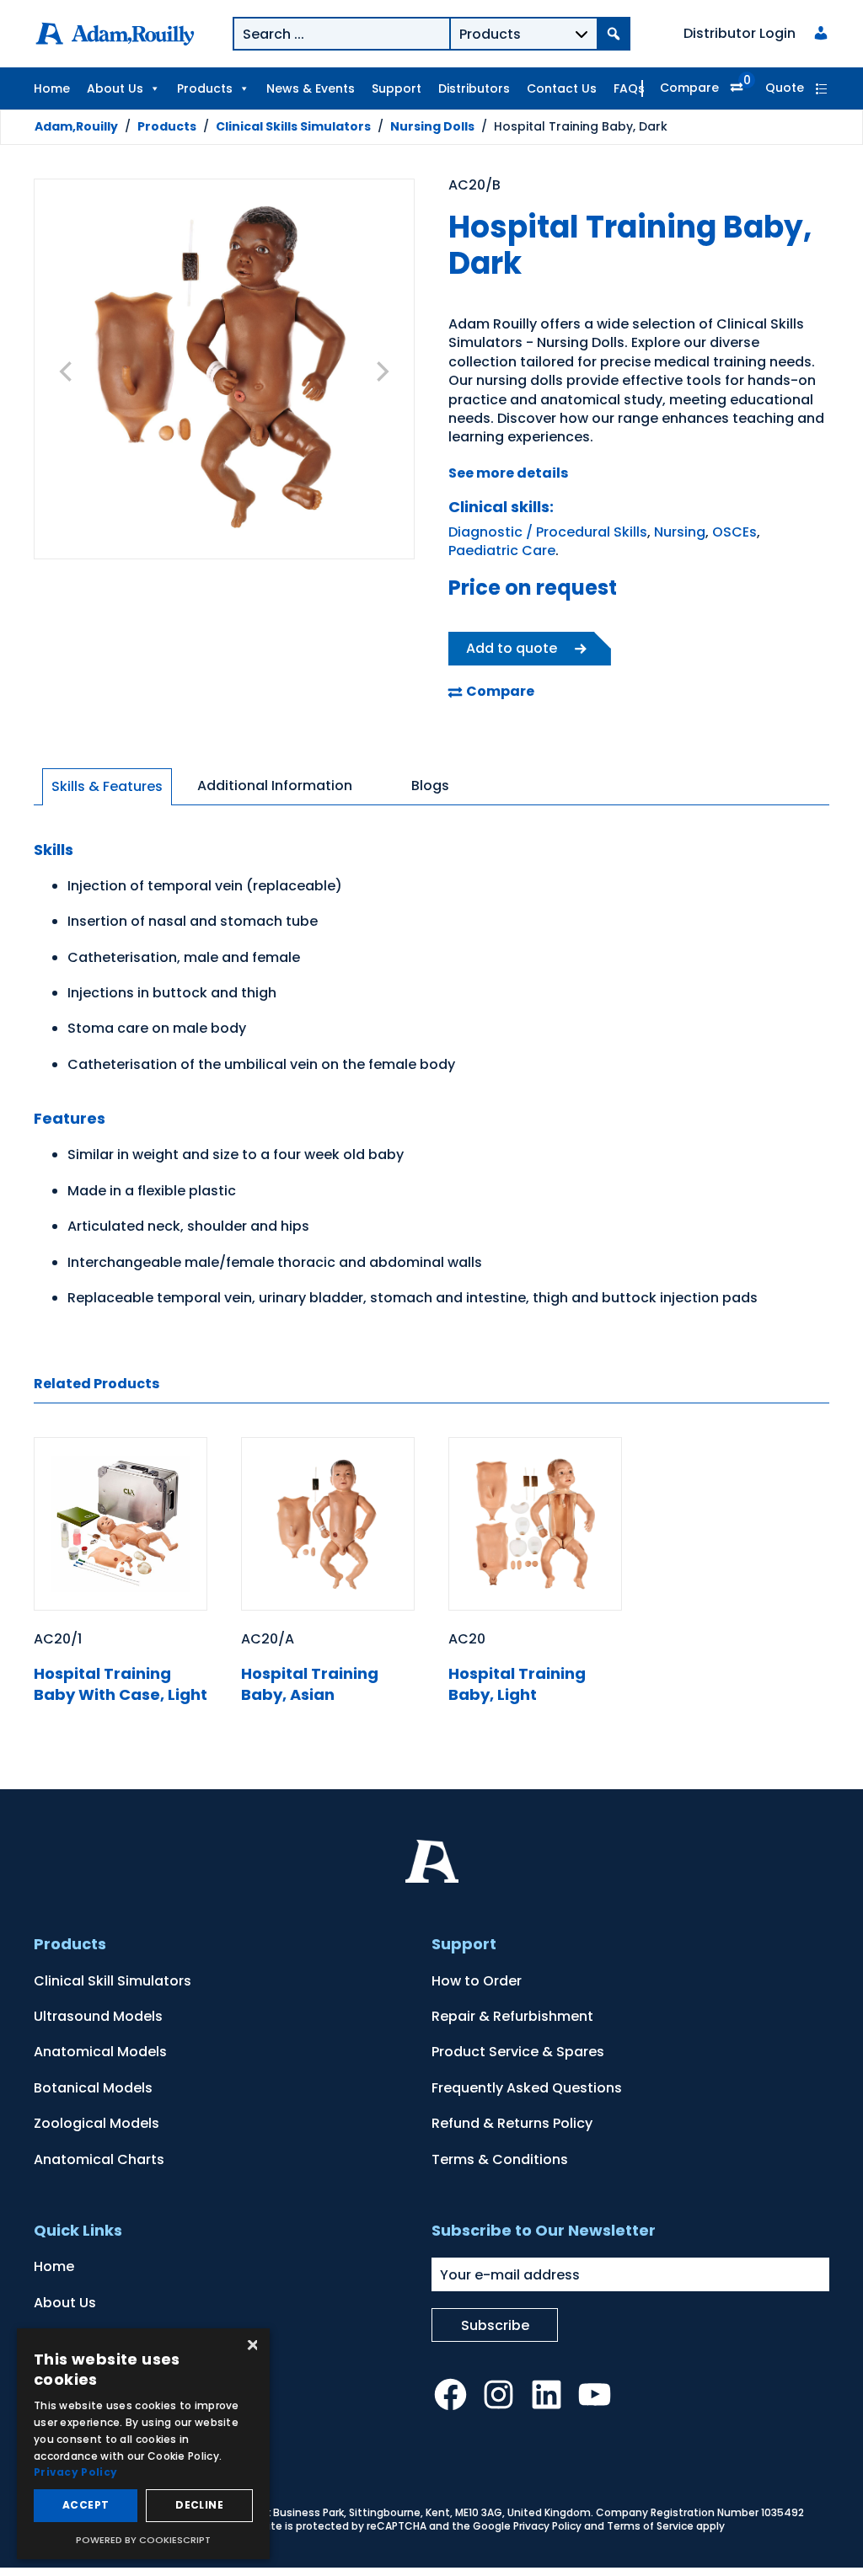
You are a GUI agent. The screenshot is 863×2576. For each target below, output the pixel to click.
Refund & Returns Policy (512, 2123)
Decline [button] (199, 2505)
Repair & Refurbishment (512, 2016)
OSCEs (734, 532)
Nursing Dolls (432, 126)
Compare (689, 88)
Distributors (474, 88)
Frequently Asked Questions (527, 2088)
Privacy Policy (547, 2526)
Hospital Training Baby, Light (517, 1684)
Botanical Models (93, 2088)
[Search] (614, 34)
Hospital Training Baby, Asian (310, 1684)
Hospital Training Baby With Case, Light (121, 1684)
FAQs (629, 88)
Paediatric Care (502, 550)
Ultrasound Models (98, 2016)
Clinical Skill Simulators (113, 1981)
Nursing (680, 532)
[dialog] (143, 2444)
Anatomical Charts (99, 2159)
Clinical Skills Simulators (293, 126)
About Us (115, 88)
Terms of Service (650, 2526)
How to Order (477, 1981)
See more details (508, 473)
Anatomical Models (100, 2052)
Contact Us (562, 88)
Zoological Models (96, 2123)
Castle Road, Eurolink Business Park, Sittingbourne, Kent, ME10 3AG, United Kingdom (377, 2512)
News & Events (311, 88)
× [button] (251, 2346)
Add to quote (512, 648)
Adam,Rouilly (76, 126)
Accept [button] (86, 2505)
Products (205, 88)
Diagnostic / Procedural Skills (548, 532)
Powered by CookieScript (143, 2540)
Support (397, 88)
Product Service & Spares (518, 2052)
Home (52, 88)
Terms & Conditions (500, 2159)
